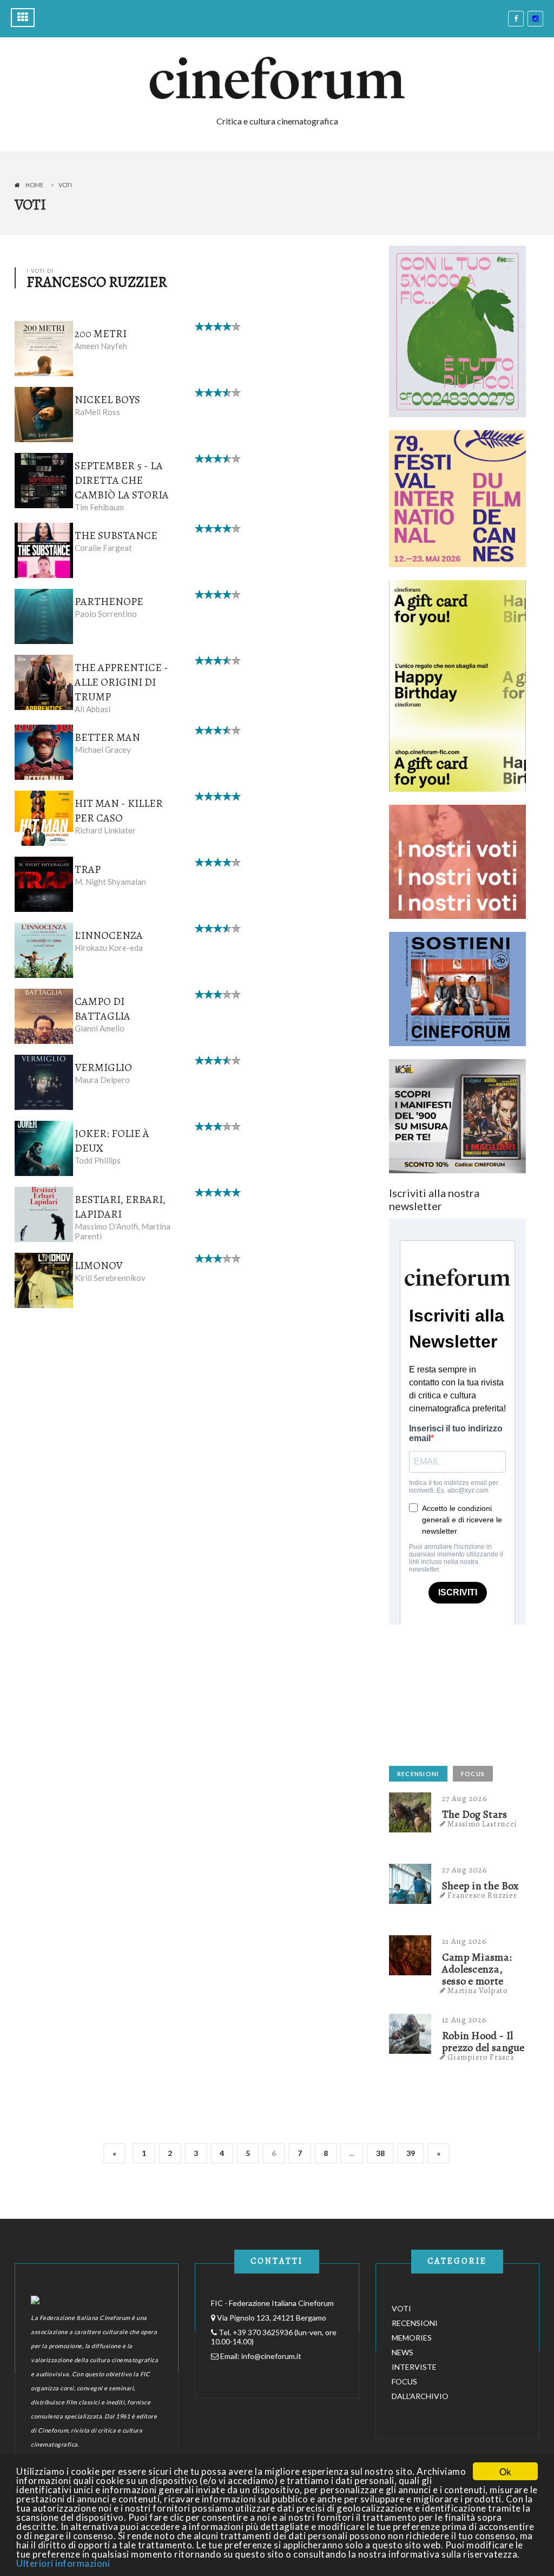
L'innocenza (109, 935)
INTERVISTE (414, 2367)
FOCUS (473, 1774)
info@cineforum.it (271, 2356)
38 (380, 2153)
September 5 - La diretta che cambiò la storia (122, 480)
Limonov (98, 1266)
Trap (88, 869)
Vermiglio (103, 1067)
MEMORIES (412, 2338)
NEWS (403, 2352)
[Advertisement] (470, 1692)
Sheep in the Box (481, 1886)
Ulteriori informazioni (63, 2563)
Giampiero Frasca (481, 2057)
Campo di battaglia (103, 1009)
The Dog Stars (475, 1815)
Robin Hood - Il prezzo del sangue (483, 2042)
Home (34, 185)
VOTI (401, 2308)
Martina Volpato (478, 1990)
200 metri (101, 334)
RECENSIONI (418, 1774)
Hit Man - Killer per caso (119, 811)
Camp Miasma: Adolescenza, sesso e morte (477, 1969)
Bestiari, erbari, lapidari (120, 1207)
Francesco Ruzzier (482, 1895)
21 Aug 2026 (464, 1941)
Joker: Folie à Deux (112, 1141)
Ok (505, 2471)
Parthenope (109, 602)
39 (411, 2153)
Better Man (107, 737)
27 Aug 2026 (465, 1798)
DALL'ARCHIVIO (420, 2396)
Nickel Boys (107, 400)
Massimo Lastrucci (482, 1824)
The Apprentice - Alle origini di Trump (121, 682)
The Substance (116, 535)
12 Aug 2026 (464, 2020)
